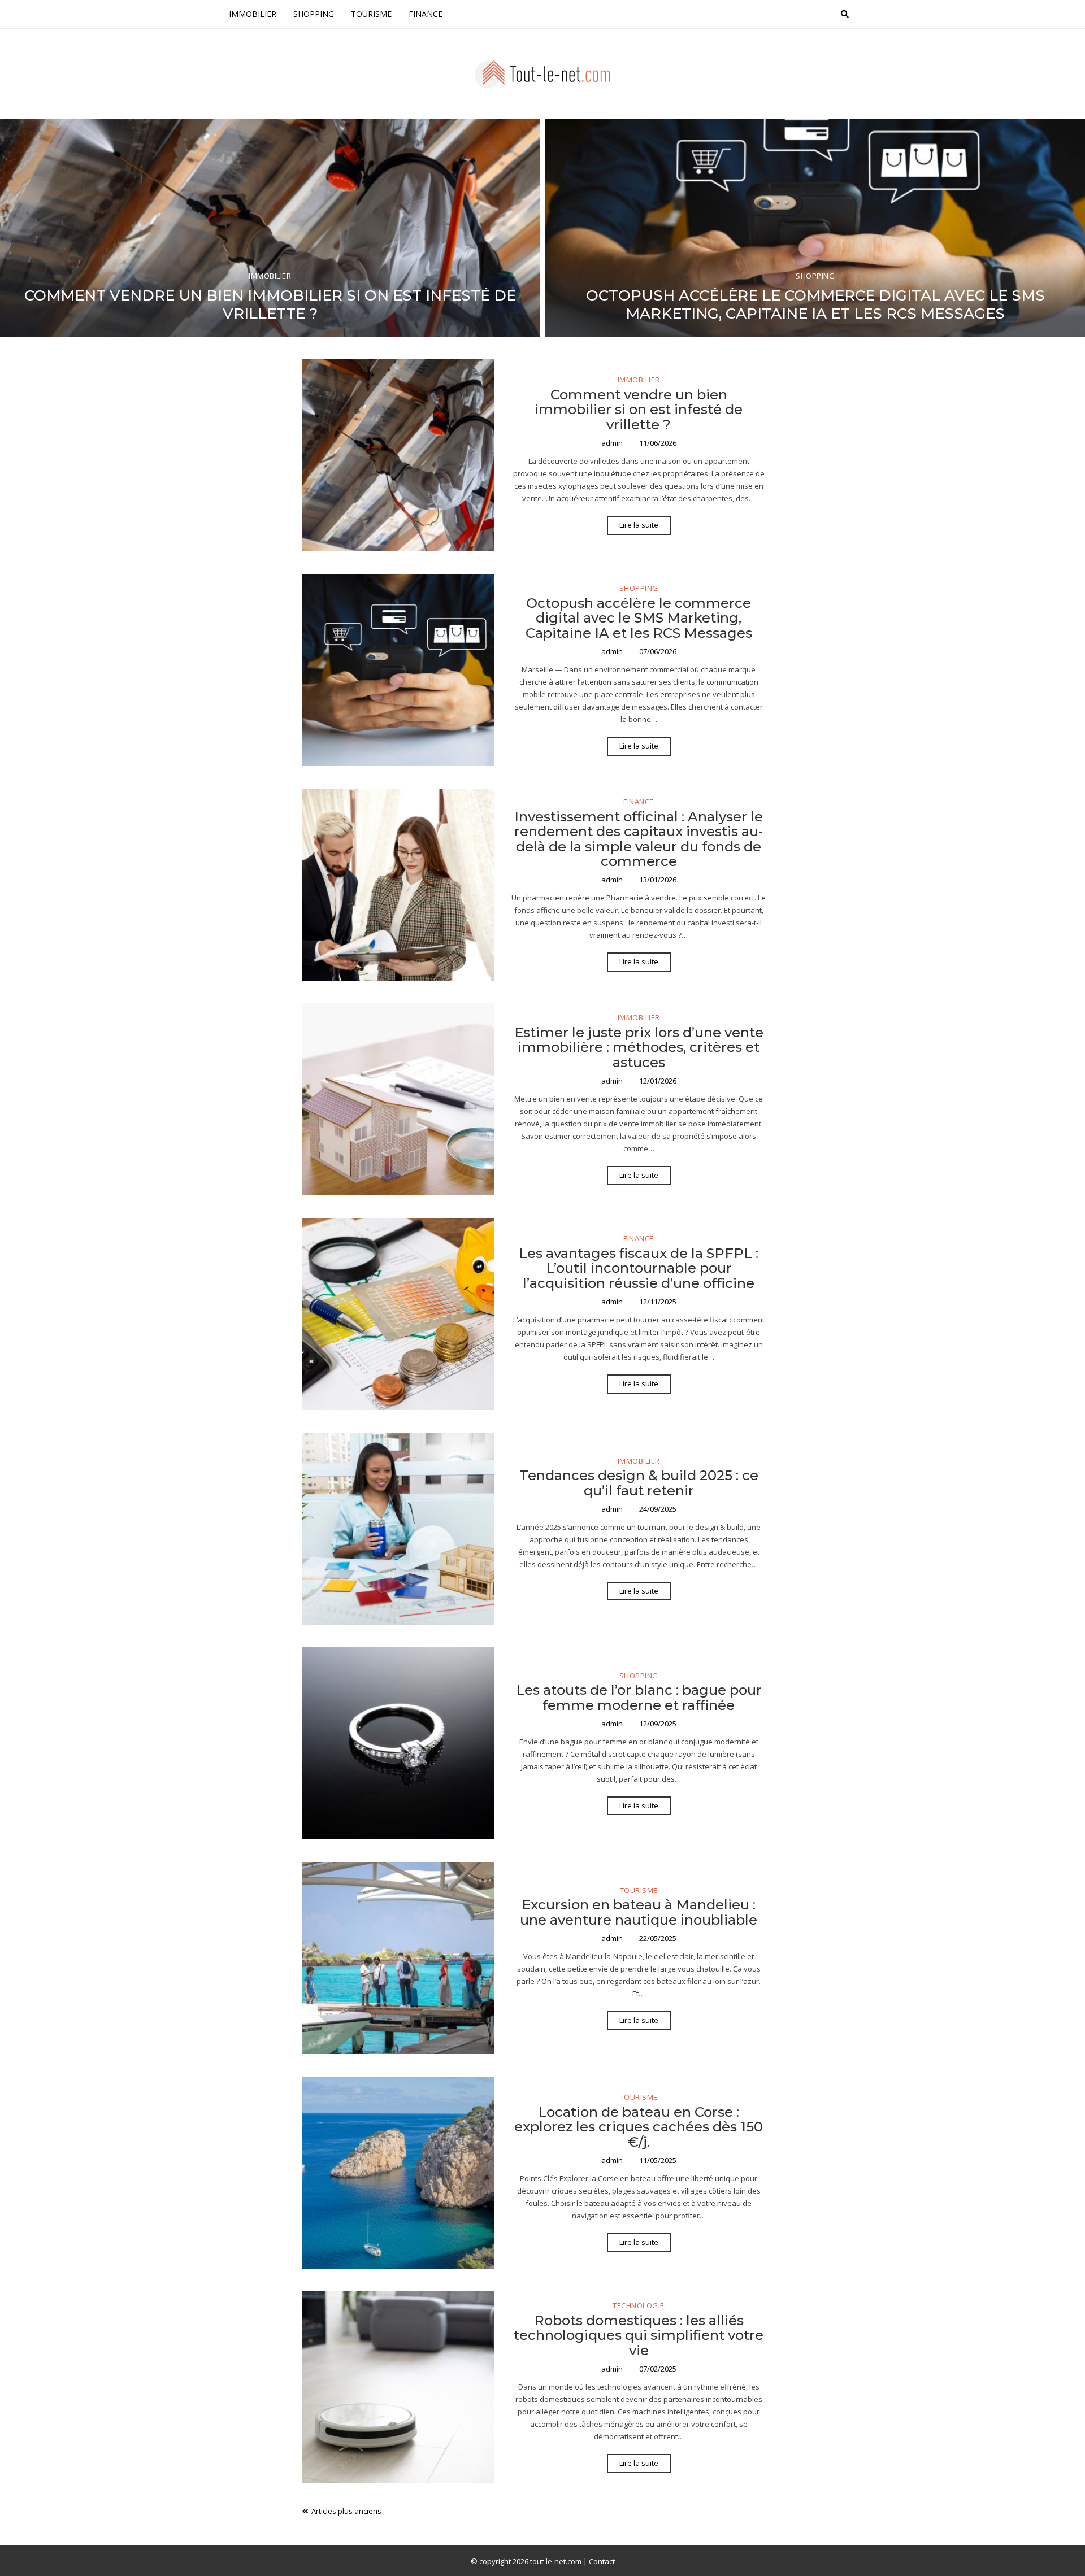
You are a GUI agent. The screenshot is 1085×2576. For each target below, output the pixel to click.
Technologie (639, 2306)
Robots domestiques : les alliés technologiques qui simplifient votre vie (639, 2335)
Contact (602, 2561)
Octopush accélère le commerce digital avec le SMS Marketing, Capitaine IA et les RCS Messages (815, 304)
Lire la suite (639, 525)
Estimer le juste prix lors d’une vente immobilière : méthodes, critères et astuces (639, 1047)
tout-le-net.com (556, 2561)
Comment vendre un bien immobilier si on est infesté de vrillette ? (270, 304)
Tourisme (371, 14)
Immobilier (253, 14)
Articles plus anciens (346, 2511)
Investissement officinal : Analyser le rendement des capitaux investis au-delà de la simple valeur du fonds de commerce (639, 839)
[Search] (845, 14)
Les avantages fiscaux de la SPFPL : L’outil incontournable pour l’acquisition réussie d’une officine (639, 1268)
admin (613, 443)
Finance (426, 14)
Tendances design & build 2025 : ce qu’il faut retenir (639, 1483)
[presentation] (18, 231)
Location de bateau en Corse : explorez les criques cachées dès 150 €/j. (639, 2127)
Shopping (314, 14)
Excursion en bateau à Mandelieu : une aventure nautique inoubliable (639, 1912)
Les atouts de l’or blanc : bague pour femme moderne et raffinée (639, 1697)
